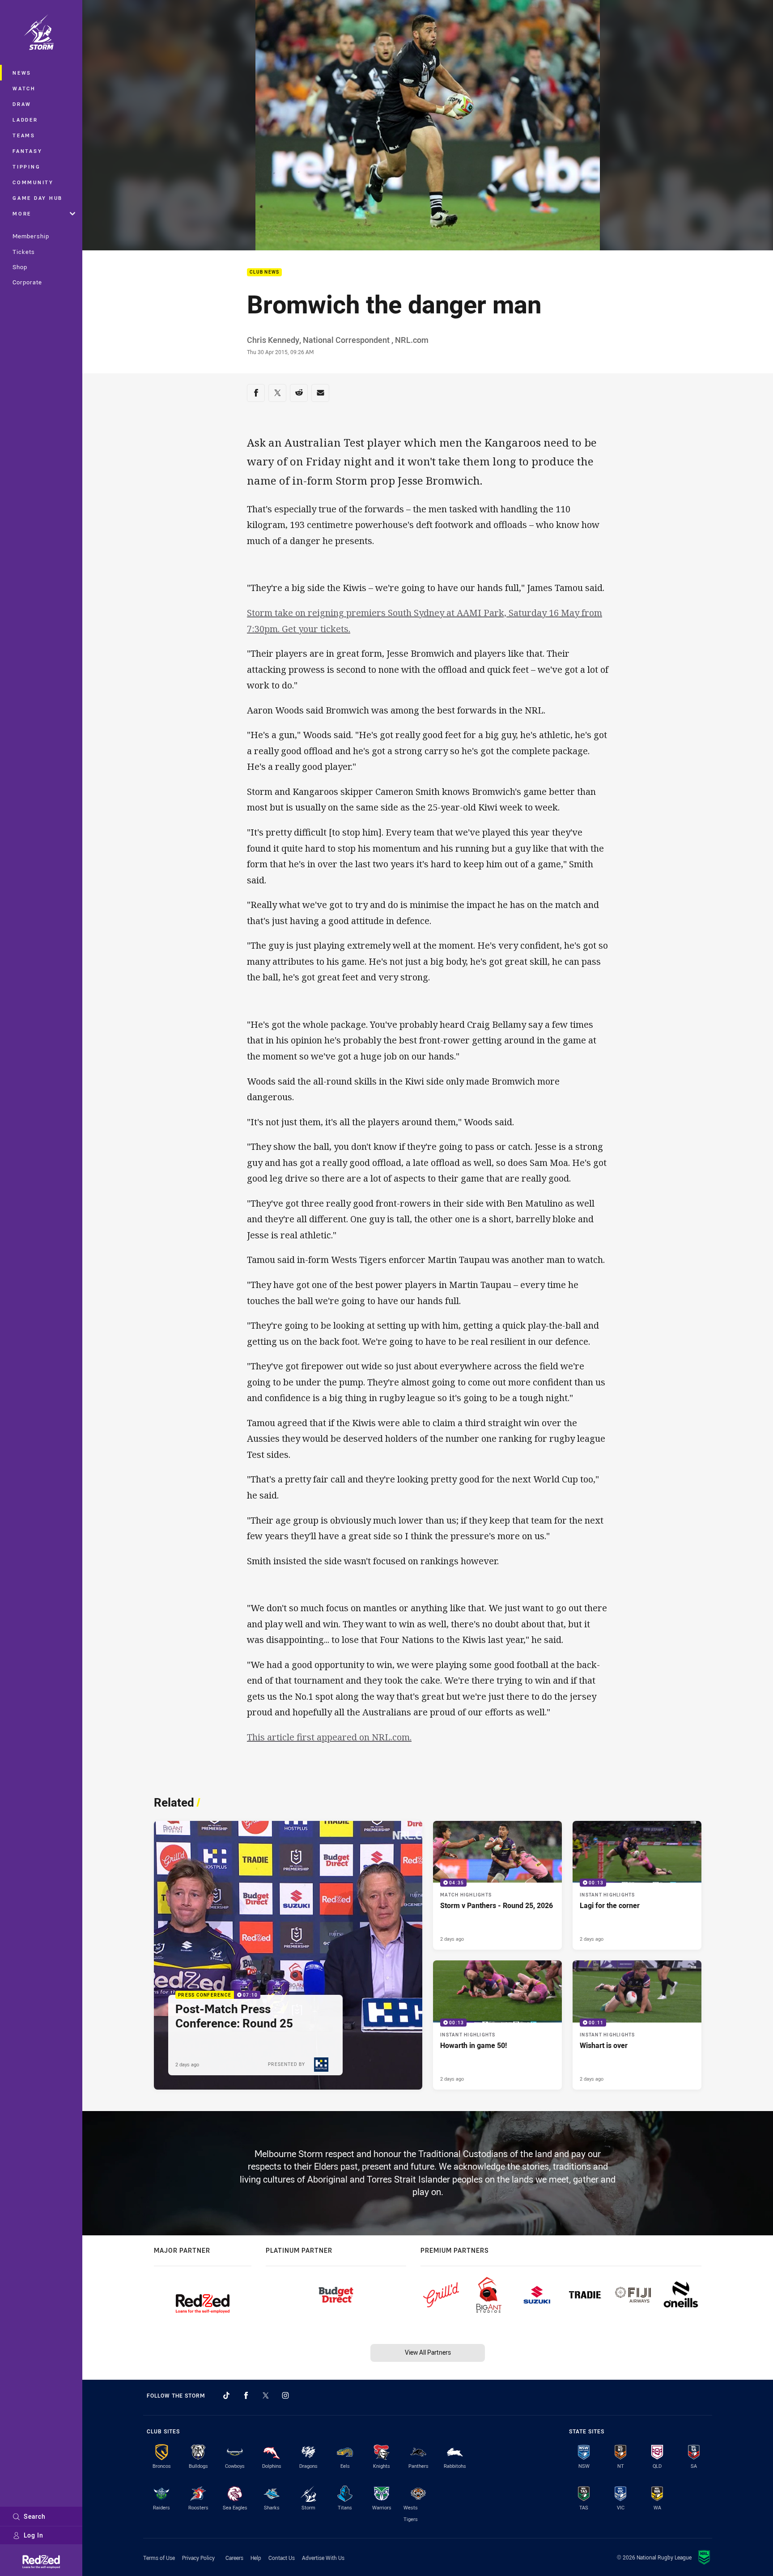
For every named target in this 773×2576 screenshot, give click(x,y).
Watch (24, 88)
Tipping (26, 167)
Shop (20, 267)
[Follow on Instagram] (285, 2395)
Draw (22, 104)
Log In (34, 2535)
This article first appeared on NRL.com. (329, 1737)
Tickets (24, 252)
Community (33, 182)
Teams (24, 135)
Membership (31, 236)
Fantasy (27, 151)
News (22, 73)
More (22, 213)
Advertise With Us (323, 2558)
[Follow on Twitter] (266, 2395)
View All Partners (428, 2352)
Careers (234, 2558)
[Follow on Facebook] (246, 2395)
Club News (264, 272)
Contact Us (282, 2558)
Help (256, 2558)
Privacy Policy (198, 2558)
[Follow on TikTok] (226, 2395)
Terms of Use (159, 2558)
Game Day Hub (38, 198)
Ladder (25, 120)
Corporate (27, 282)
